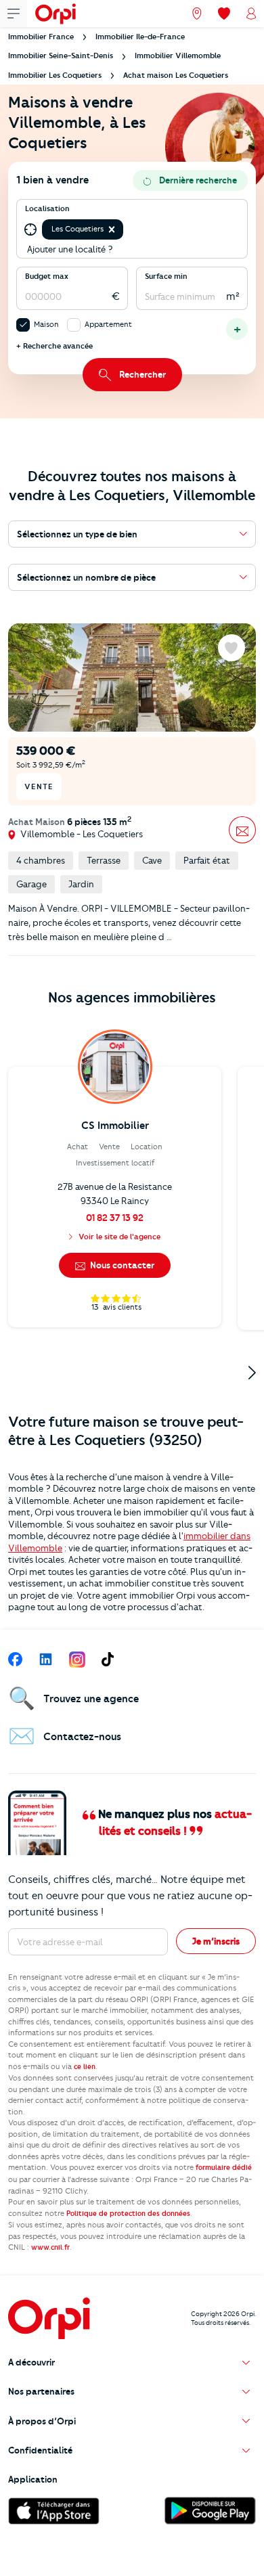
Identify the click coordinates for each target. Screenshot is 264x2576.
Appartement (108, 324)
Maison (46, 324)
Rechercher (142, 374)
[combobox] (127, 229)
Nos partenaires (41, 2391)
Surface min (166, 276)
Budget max (47, 276)
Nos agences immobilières (132, 997)
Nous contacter (121, 1265)
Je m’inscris (216, 1941)
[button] (112, 229)
